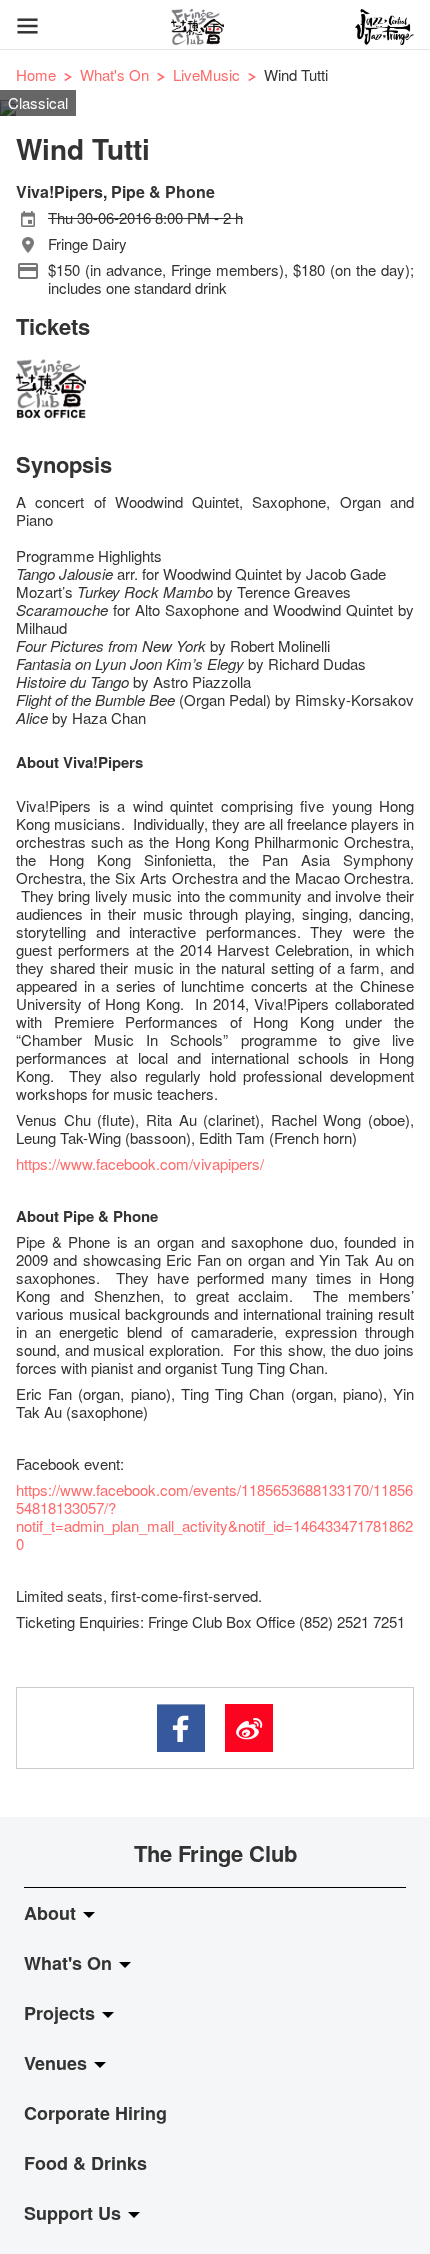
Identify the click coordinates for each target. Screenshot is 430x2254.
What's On (114, 74)
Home (36, 74)
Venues (58, 2063)
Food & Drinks (85, 2163)
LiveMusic (206, 74)
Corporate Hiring (95, 2113)
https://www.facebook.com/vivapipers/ (140, 1163)
